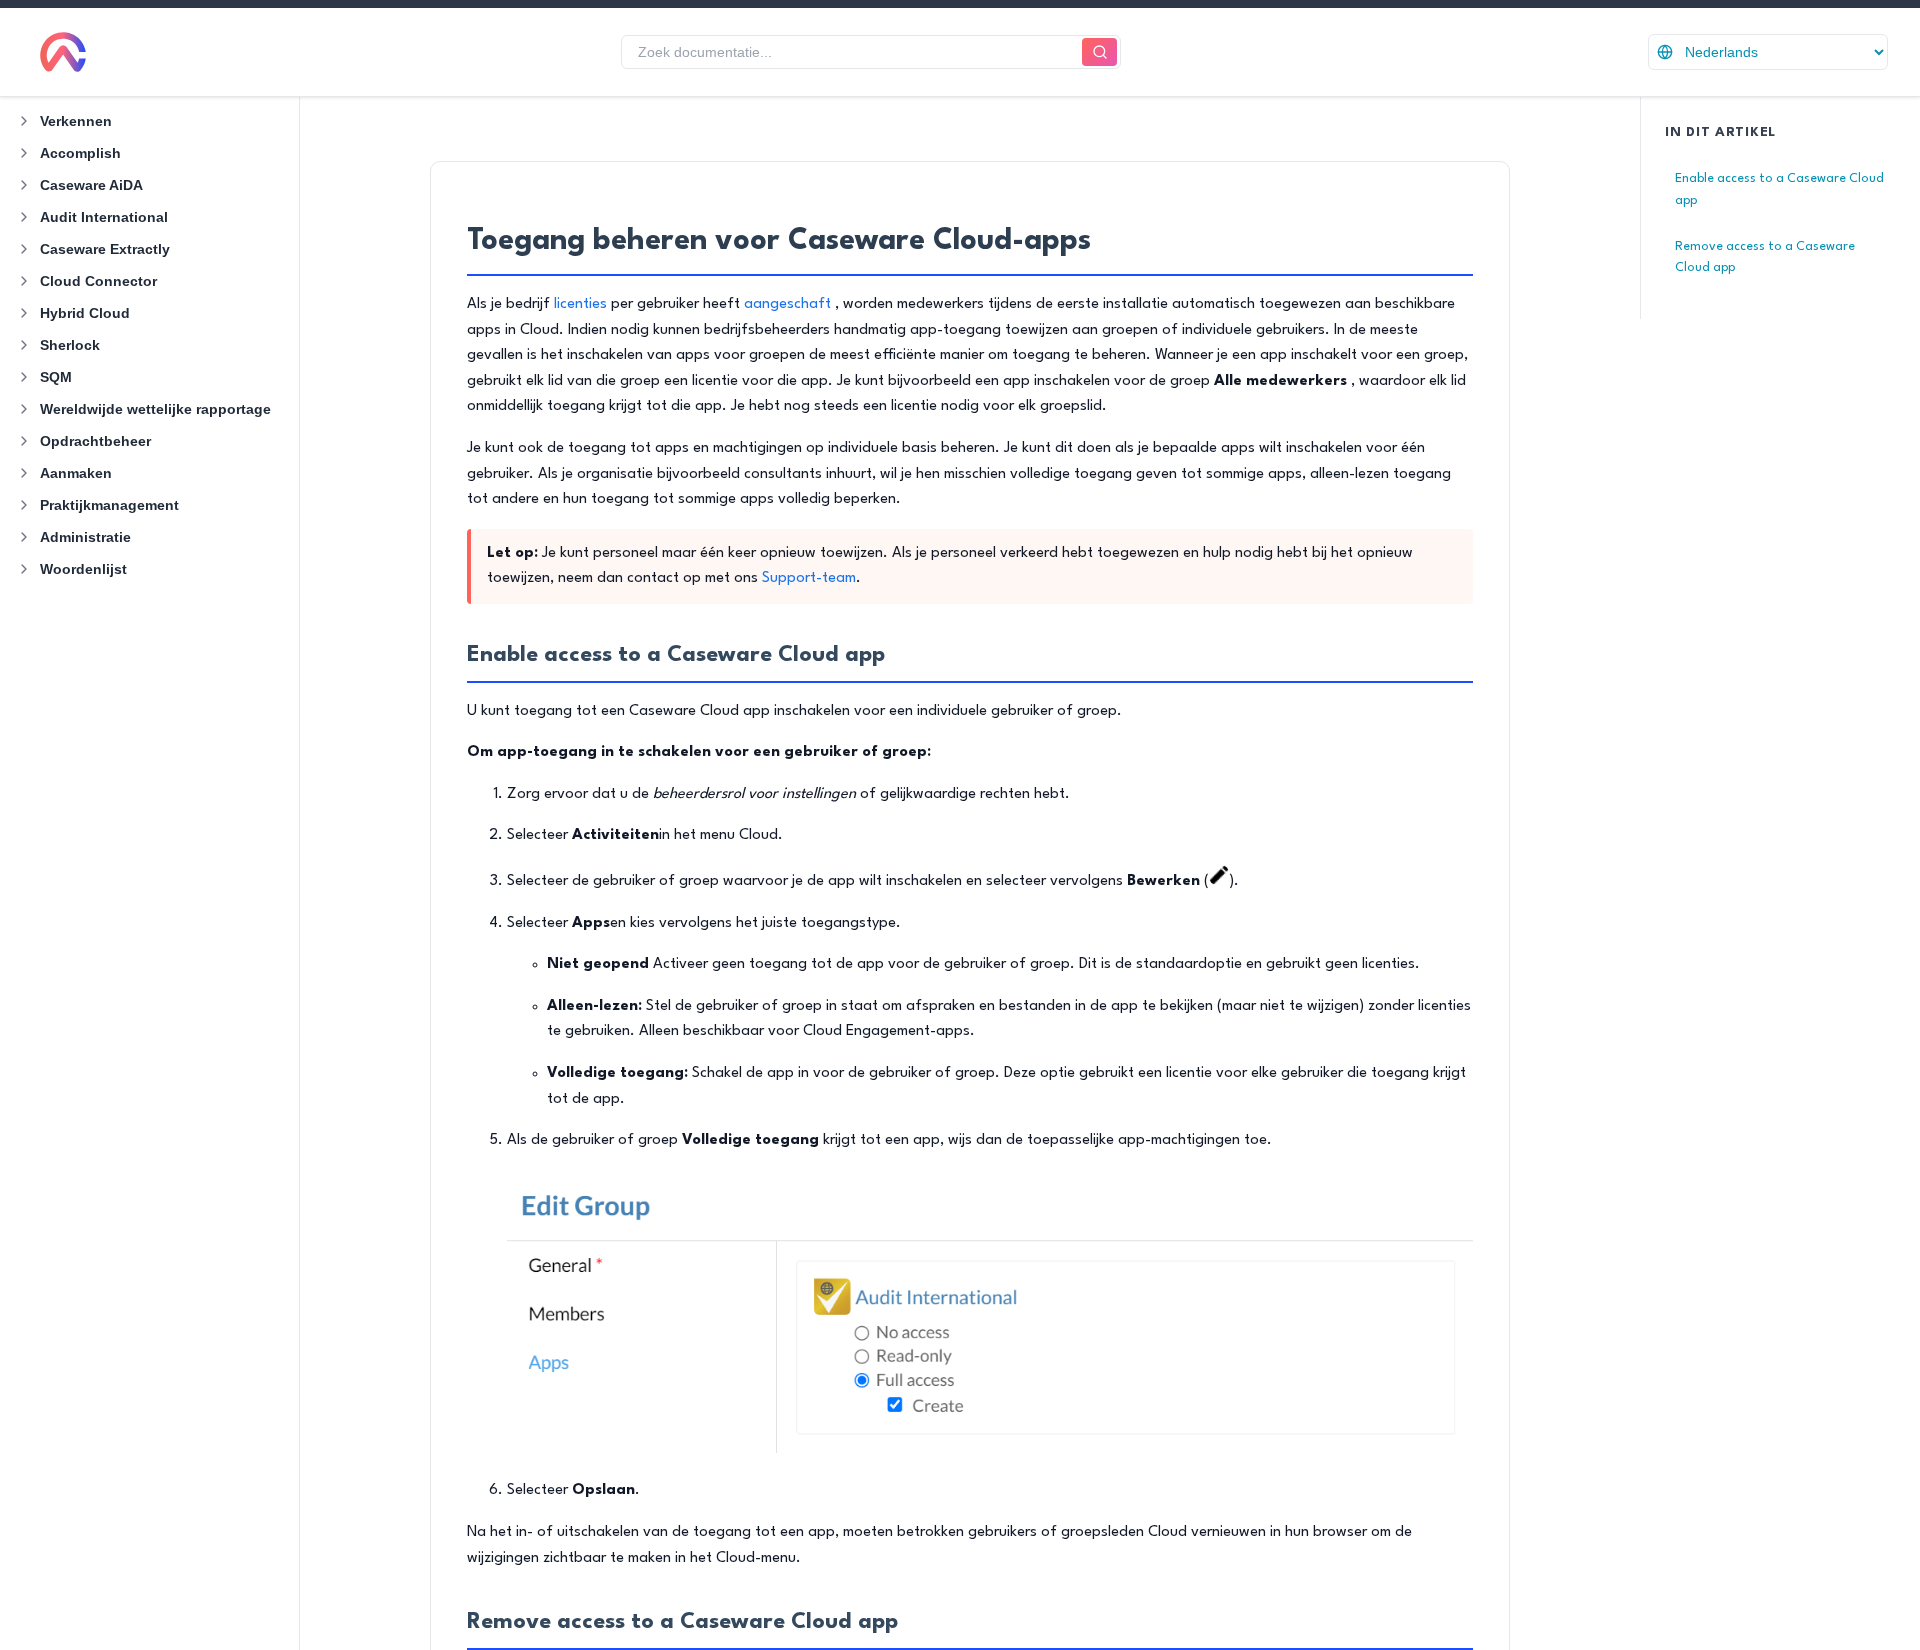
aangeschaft (787, 304)
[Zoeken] (1099, 52)
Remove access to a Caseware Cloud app (1765, 257)
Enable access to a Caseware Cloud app (1779, 189)
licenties (580, 304)
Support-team (809, 578)
